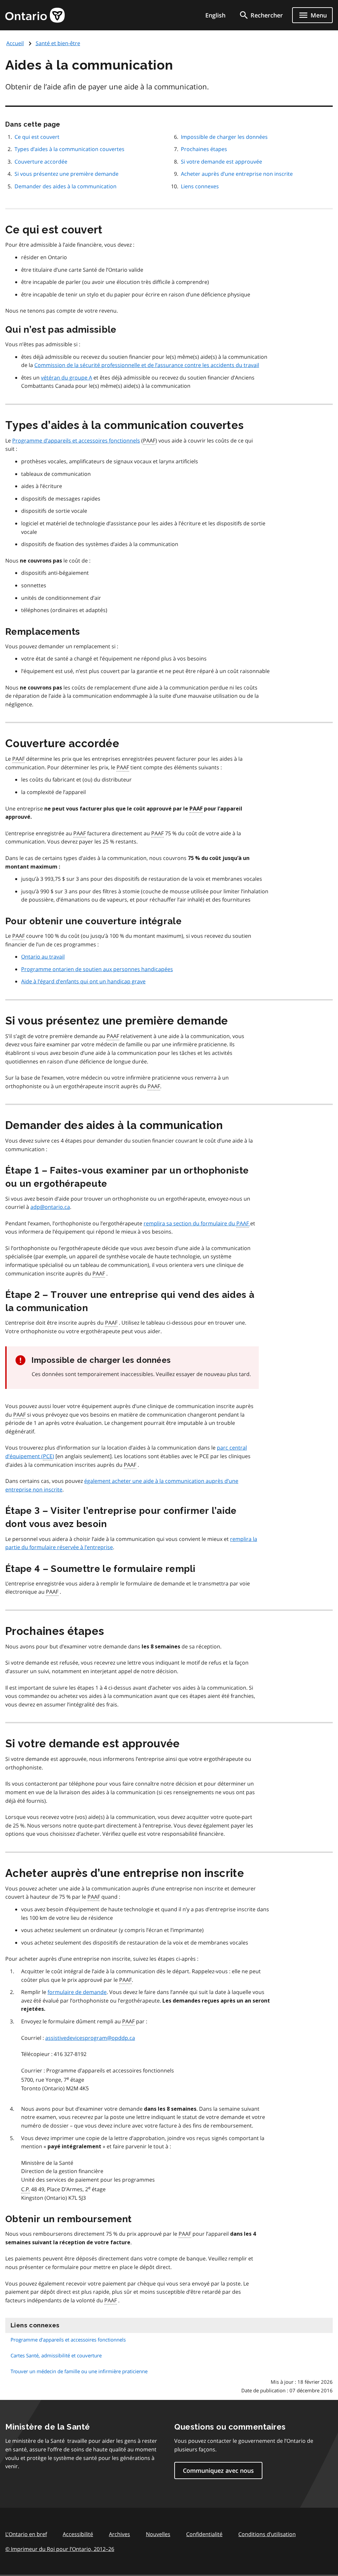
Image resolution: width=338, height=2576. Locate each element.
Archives (119, 2534)
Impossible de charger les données (224, 137)
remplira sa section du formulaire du (196, 1223)
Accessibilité (78, 2534)
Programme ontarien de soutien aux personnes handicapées (97, 969)
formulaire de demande (77, 1992)
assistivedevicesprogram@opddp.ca (90, 2038)
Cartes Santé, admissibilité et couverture (56, 2355)
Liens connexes (200, 186)
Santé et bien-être (58, 43)
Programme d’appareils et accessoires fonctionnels (76, 441)
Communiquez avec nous (218, 2470)
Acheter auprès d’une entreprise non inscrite (237, 174)
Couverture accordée (41, 162)
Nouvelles (158, 2534)
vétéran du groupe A (67, 378)
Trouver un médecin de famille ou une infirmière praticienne (79, 2371)
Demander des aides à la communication (66, 186)
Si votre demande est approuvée (221, 162)
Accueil (15, 43)
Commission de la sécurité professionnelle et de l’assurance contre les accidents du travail (147, 365)
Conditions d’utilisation (267, 2534)
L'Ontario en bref (26, 2534)
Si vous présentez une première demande (67, 174)
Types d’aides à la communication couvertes (69, 149)
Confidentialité (204, 2534)
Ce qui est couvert (37, 137)
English (215, 15)
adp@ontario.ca (50, 1207)
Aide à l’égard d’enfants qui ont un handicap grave (83, 981)
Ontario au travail (43, 957)
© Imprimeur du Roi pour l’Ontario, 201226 (60, 2549)
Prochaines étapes (204, 149)
